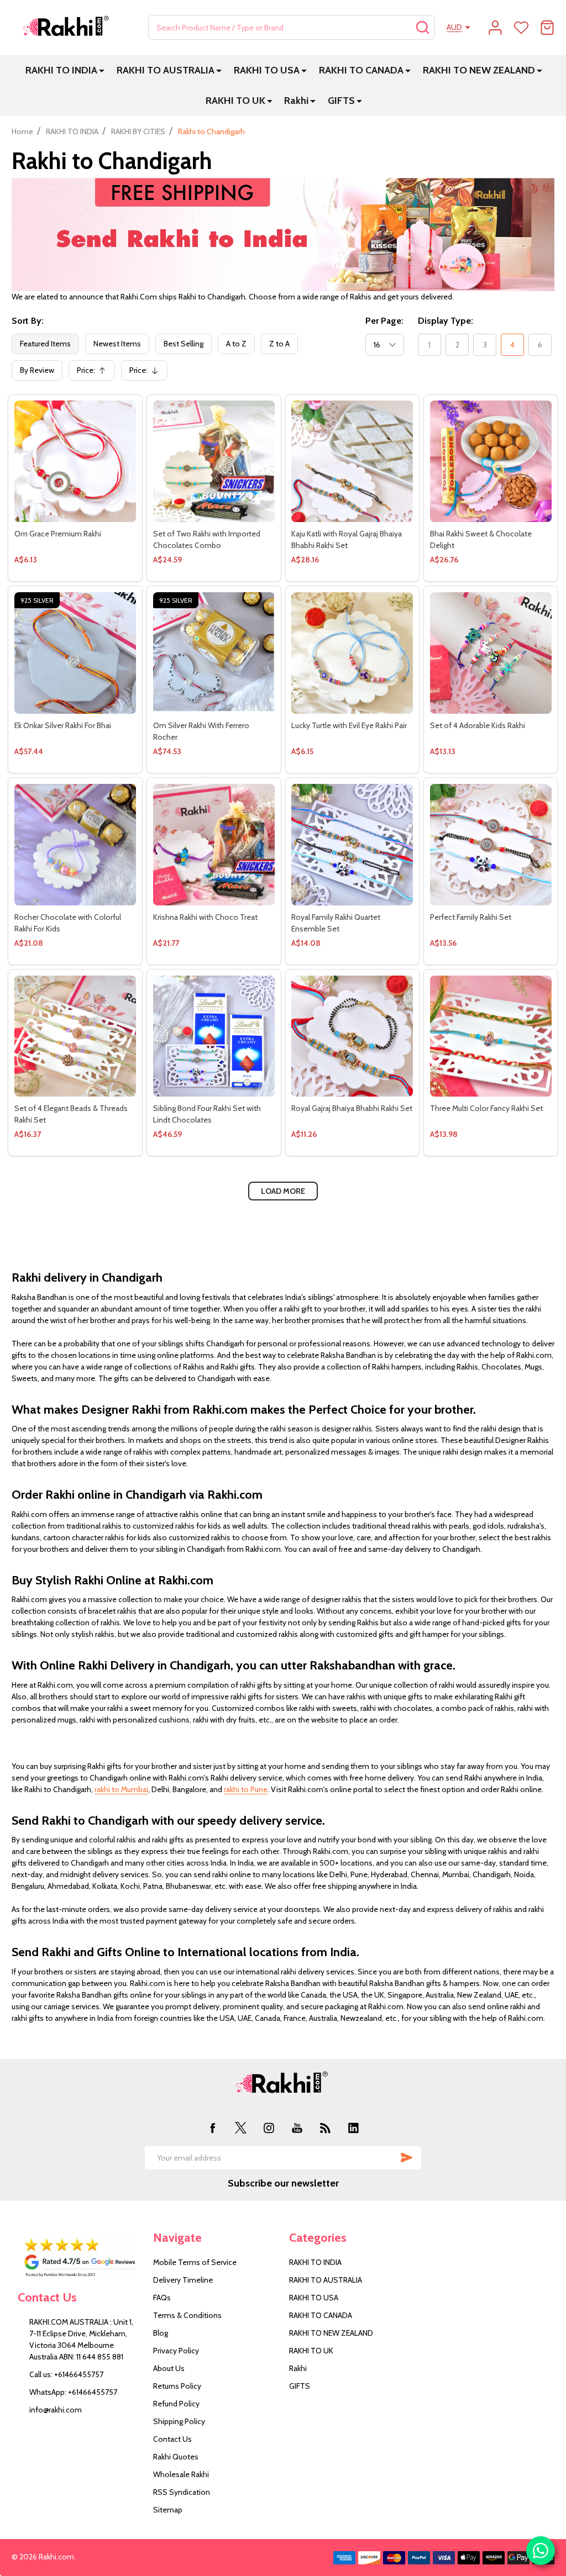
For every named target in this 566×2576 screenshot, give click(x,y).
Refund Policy (176, 2404)
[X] (241, 2128)
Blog (161, 2333)
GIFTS (341, 101)
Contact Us (172, 2439)
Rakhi (296, 101)
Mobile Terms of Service (195, 2262)
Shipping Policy (179, 2421)
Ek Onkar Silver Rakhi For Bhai (63, 725)
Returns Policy (177, 2386)
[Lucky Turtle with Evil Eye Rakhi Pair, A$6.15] (352, 653)
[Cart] (547, 28)
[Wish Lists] (521, 28)
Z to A (279, 344)
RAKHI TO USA (267, 70)
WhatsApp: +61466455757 (73, 2392)
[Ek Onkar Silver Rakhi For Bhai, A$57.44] (75, 653)
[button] (80, 2258)
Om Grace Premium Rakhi (58, 534)
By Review (37, 370)
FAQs (162, 2298)
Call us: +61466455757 (66, 2374)
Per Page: (384, 321)
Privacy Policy (176, 2351)
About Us (169, 2368)
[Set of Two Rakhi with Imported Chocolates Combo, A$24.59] (214, 461)
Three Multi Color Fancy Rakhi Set (486, 1108)
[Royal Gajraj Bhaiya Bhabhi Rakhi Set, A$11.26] (352, 1036)
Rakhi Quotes (176, 2457)
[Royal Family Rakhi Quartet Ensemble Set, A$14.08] (352, 845)
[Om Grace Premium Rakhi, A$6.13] (75, 461)
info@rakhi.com (56, 2410)
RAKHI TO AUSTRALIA (166, 70)
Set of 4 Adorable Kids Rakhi (478, 725)
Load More (283, 1191)
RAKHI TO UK (235, 101)
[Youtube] (297, 2128)
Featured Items (45, 344)
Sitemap (168, 2510)
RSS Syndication (182, 2492)
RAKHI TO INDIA (61, 70)
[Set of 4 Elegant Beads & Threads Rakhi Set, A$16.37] (75, 1036)
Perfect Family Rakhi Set (471, 917)
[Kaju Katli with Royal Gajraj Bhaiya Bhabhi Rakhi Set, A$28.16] (352, 461)
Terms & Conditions (187, 2315)
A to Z (236, 344)
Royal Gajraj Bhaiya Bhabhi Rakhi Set (352, 1108)
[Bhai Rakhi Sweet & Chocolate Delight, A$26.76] (491, 461)
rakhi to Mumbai (121, 1789)
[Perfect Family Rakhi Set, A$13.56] (491, 845)
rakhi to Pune (246, 1789)
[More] (102, 70)
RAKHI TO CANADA (361, 70)
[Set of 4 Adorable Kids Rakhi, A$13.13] (491, 653)
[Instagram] (269, 2128)
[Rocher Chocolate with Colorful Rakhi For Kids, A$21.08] (75, 845)
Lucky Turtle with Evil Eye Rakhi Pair (349, 725)
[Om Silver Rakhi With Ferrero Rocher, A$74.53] (214, 653)
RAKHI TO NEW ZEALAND (479, 70)
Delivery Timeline (183, 2280)
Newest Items (117, 344)
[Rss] (325, 2128)
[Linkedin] (353, 2128)
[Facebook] (213, 2128)
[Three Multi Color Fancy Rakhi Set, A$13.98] (491, 1036)
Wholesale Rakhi (181, 2474)
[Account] (495, 28)
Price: (95, 373)
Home (22, 131)
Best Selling (184, 344)
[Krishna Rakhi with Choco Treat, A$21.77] (214, 845)
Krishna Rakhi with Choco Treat (205, 917)
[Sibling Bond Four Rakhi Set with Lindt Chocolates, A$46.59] (214, 1036)
